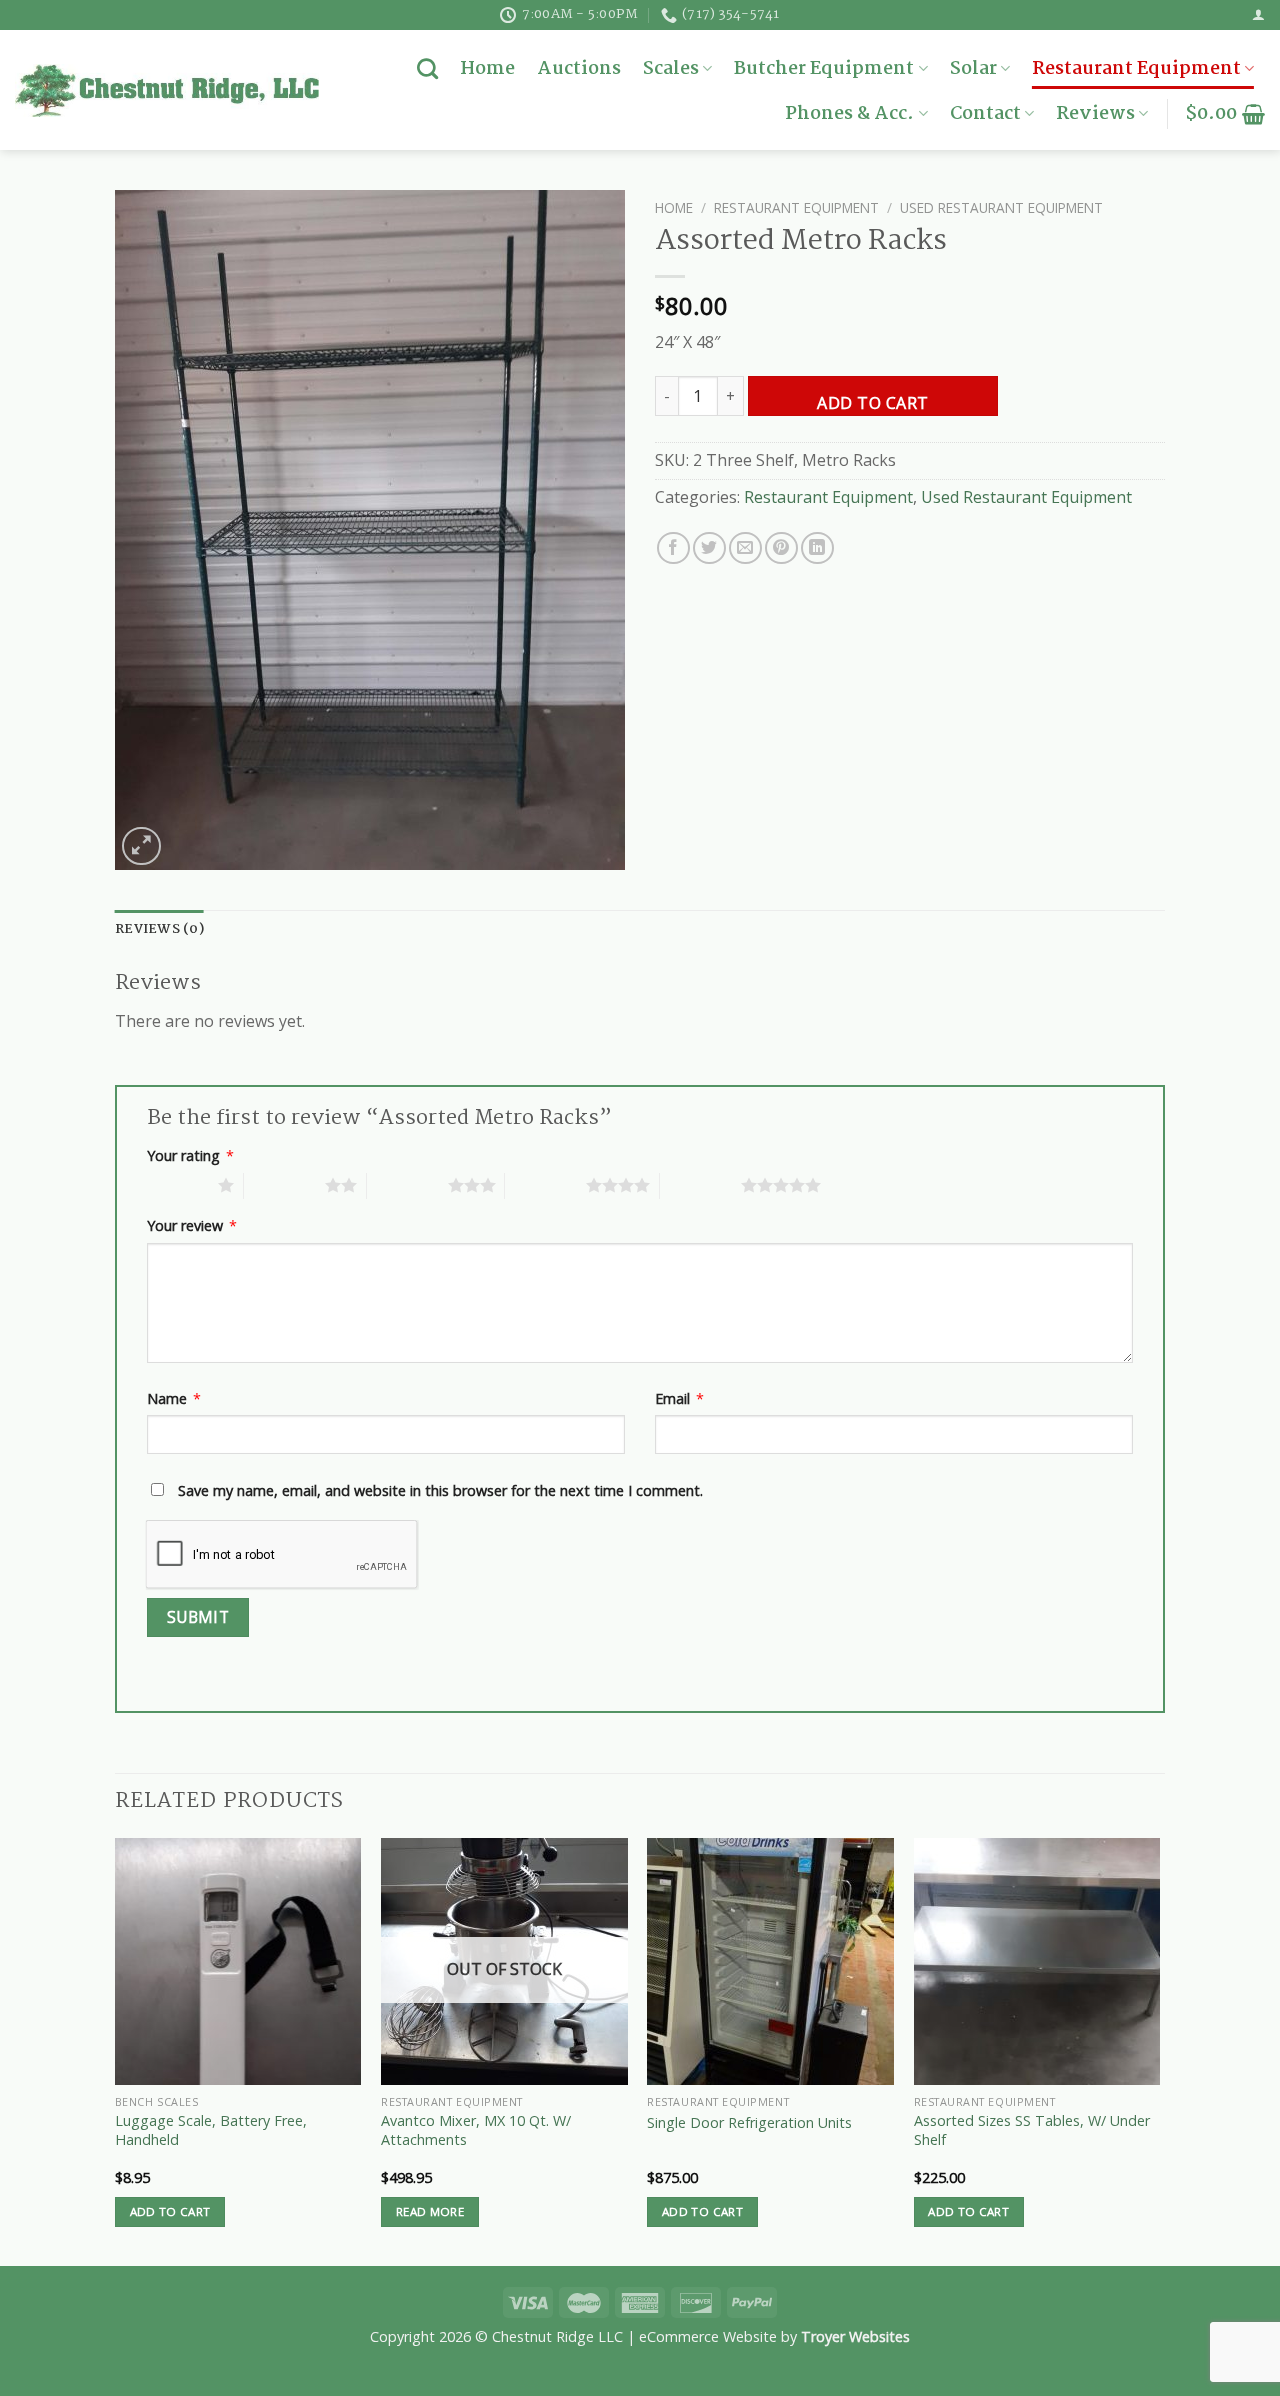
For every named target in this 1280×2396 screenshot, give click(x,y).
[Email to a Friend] (745, 548)
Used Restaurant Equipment (1001, 207)
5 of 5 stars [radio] (700, 1185)
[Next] (1159, 2050)
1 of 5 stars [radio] (177, 1185)
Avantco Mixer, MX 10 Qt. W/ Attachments (476, 2130)
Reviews (1095, 114)
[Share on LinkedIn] (817, 548)
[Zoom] (141, 846)
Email (679, 1398)
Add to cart (872, 403)
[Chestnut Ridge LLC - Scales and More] (167, 90)
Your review (192, 1225)
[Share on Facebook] (673, 548)
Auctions (579, 69)
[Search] (427, 68)
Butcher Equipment (824, 69)
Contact (985, 114)
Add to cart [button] (170, 2211)
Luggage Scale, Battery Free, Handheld (211, 2130)
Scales (671, 69)
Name (174, 1398)
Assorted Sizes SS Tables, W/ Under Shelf (1032, 2130)
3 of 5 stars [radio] (407, 1185)
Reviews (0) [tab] (159, 929)
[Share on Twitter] (709, 548)
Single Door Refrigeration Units (749, 2123)
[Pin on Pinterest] (781, 548)
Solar (973, 69)
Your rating (190, 1155)
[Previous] (116, 2050)
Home (487, 69)
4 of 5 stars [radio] (545, 1185)
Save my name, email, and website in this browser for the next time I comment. (440, 1490)
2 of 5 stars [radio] (284, 1185)
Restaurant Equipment (1136, 69)
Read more (430, 2211)
